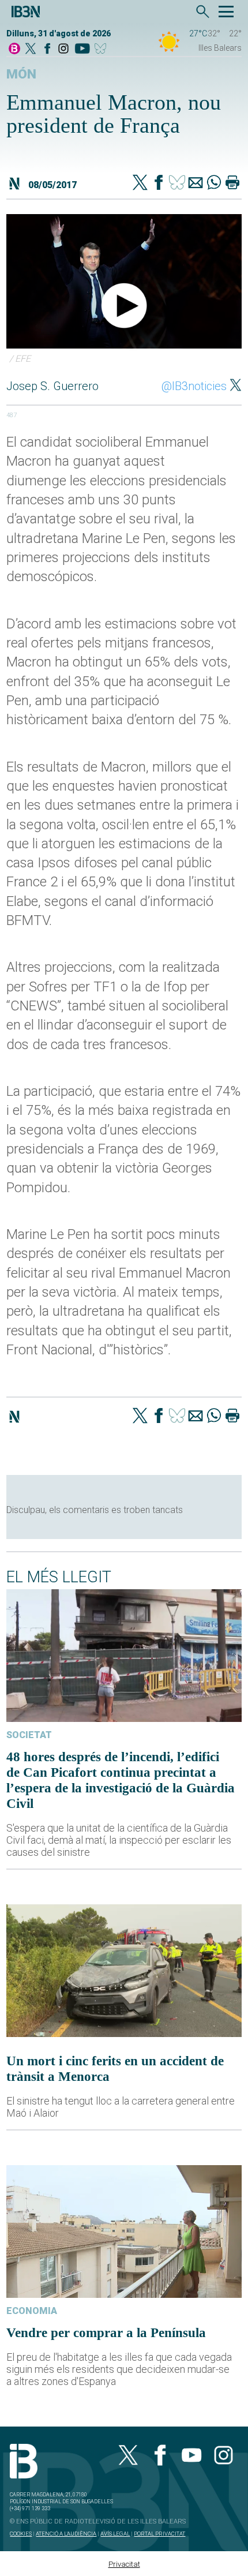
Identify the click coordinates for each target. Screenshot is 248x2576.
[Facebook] (47, 49)
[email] (196, 184)
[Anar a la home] (14, 49)
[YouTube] (82, 49)
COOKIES (21, 2534)
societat (29, 1735)
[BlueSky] (102, 49)
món (21, 74)
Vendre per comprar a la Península (106, 2332)
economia (32, 2311)
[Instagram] (63, 49)
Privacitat (124, 2564)
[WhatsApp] (214, 184)
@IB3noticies (194, 386)
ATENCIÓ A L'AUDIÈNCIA (66, 2534)
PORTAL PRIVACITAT (159, 2534)
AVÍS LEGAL (115, 2534)
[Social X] (31, 49)
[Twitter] (140, 184)
